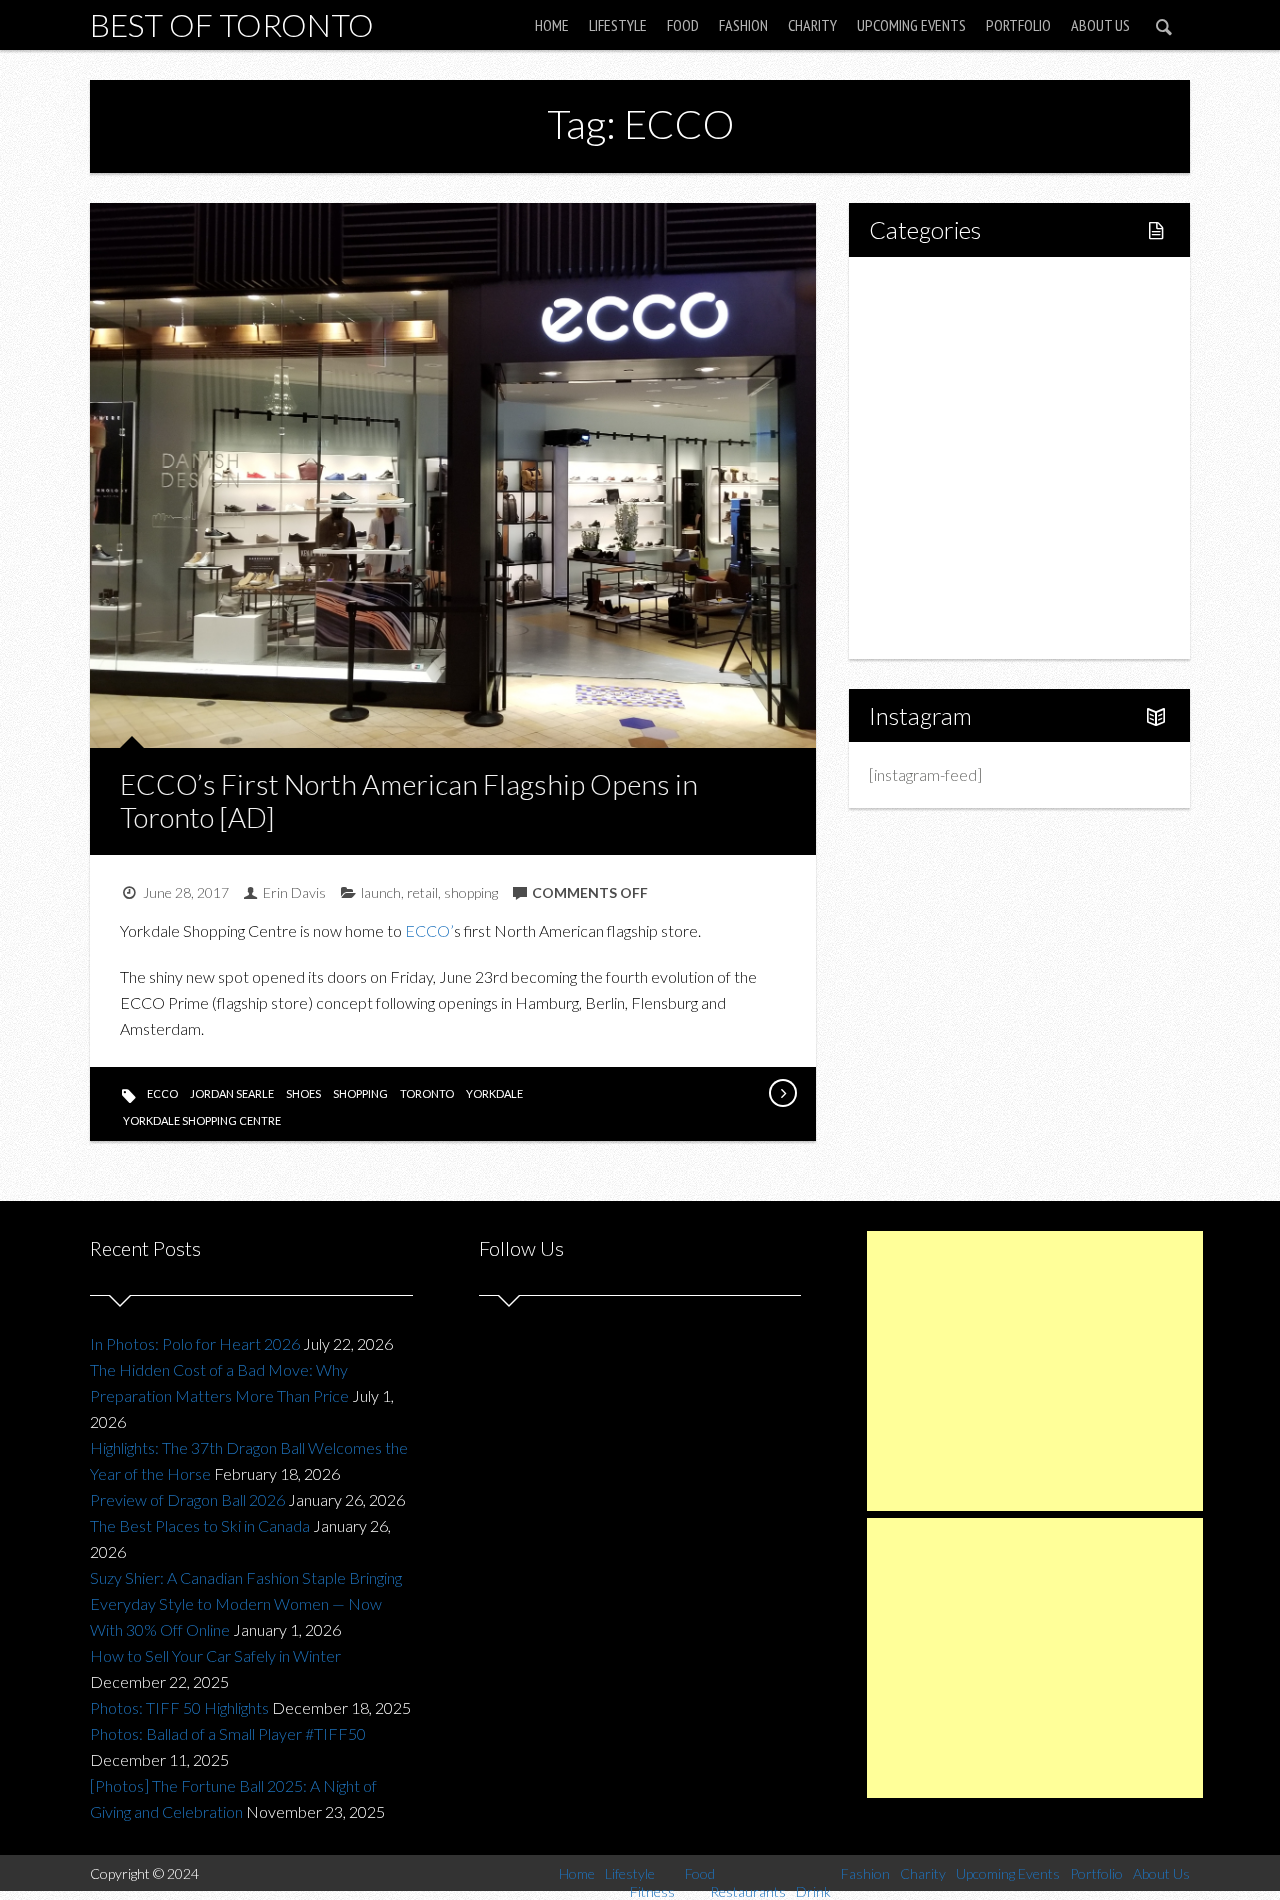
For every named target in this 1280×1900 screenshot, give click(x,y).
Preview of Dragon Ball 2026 (187, 1499)
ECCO (162, 1093)
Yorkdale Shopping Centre (202, 1120)
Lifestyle (618, 25)
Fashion (743, 25)
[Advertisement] (1035, 1371)
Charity (812, 25)
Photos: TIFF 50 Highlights (179, 1707)
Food (683, 25)
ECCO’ (429, 930)
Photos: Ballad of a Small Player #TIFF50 (228, 1733)
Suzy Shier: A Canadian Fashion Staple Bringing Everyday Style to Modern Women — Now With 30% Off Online (246, 1603)
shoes (303, 1093)
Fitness (936, 355)
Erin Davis (294, 892)
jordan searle (232, 1093)
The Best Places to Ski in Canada (200, 1525)
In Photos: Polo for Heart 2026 (195, 1343)
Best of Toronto (232, 24)
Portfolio (1018, 25)
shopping (471, 892)
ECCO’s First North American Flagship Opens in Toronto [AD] (409, 801)
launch (381, 892)
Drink (930, 457)
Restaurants (952, 423)
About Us (1100, 25)
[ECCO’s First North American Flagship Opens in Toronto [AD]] (782, 1093)
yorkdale (494, 1093)
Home (552, 25)
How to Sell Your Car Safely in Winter (215, 1655)
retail (422, 892)
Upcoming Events (911, 25)
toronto (427, 1093)
